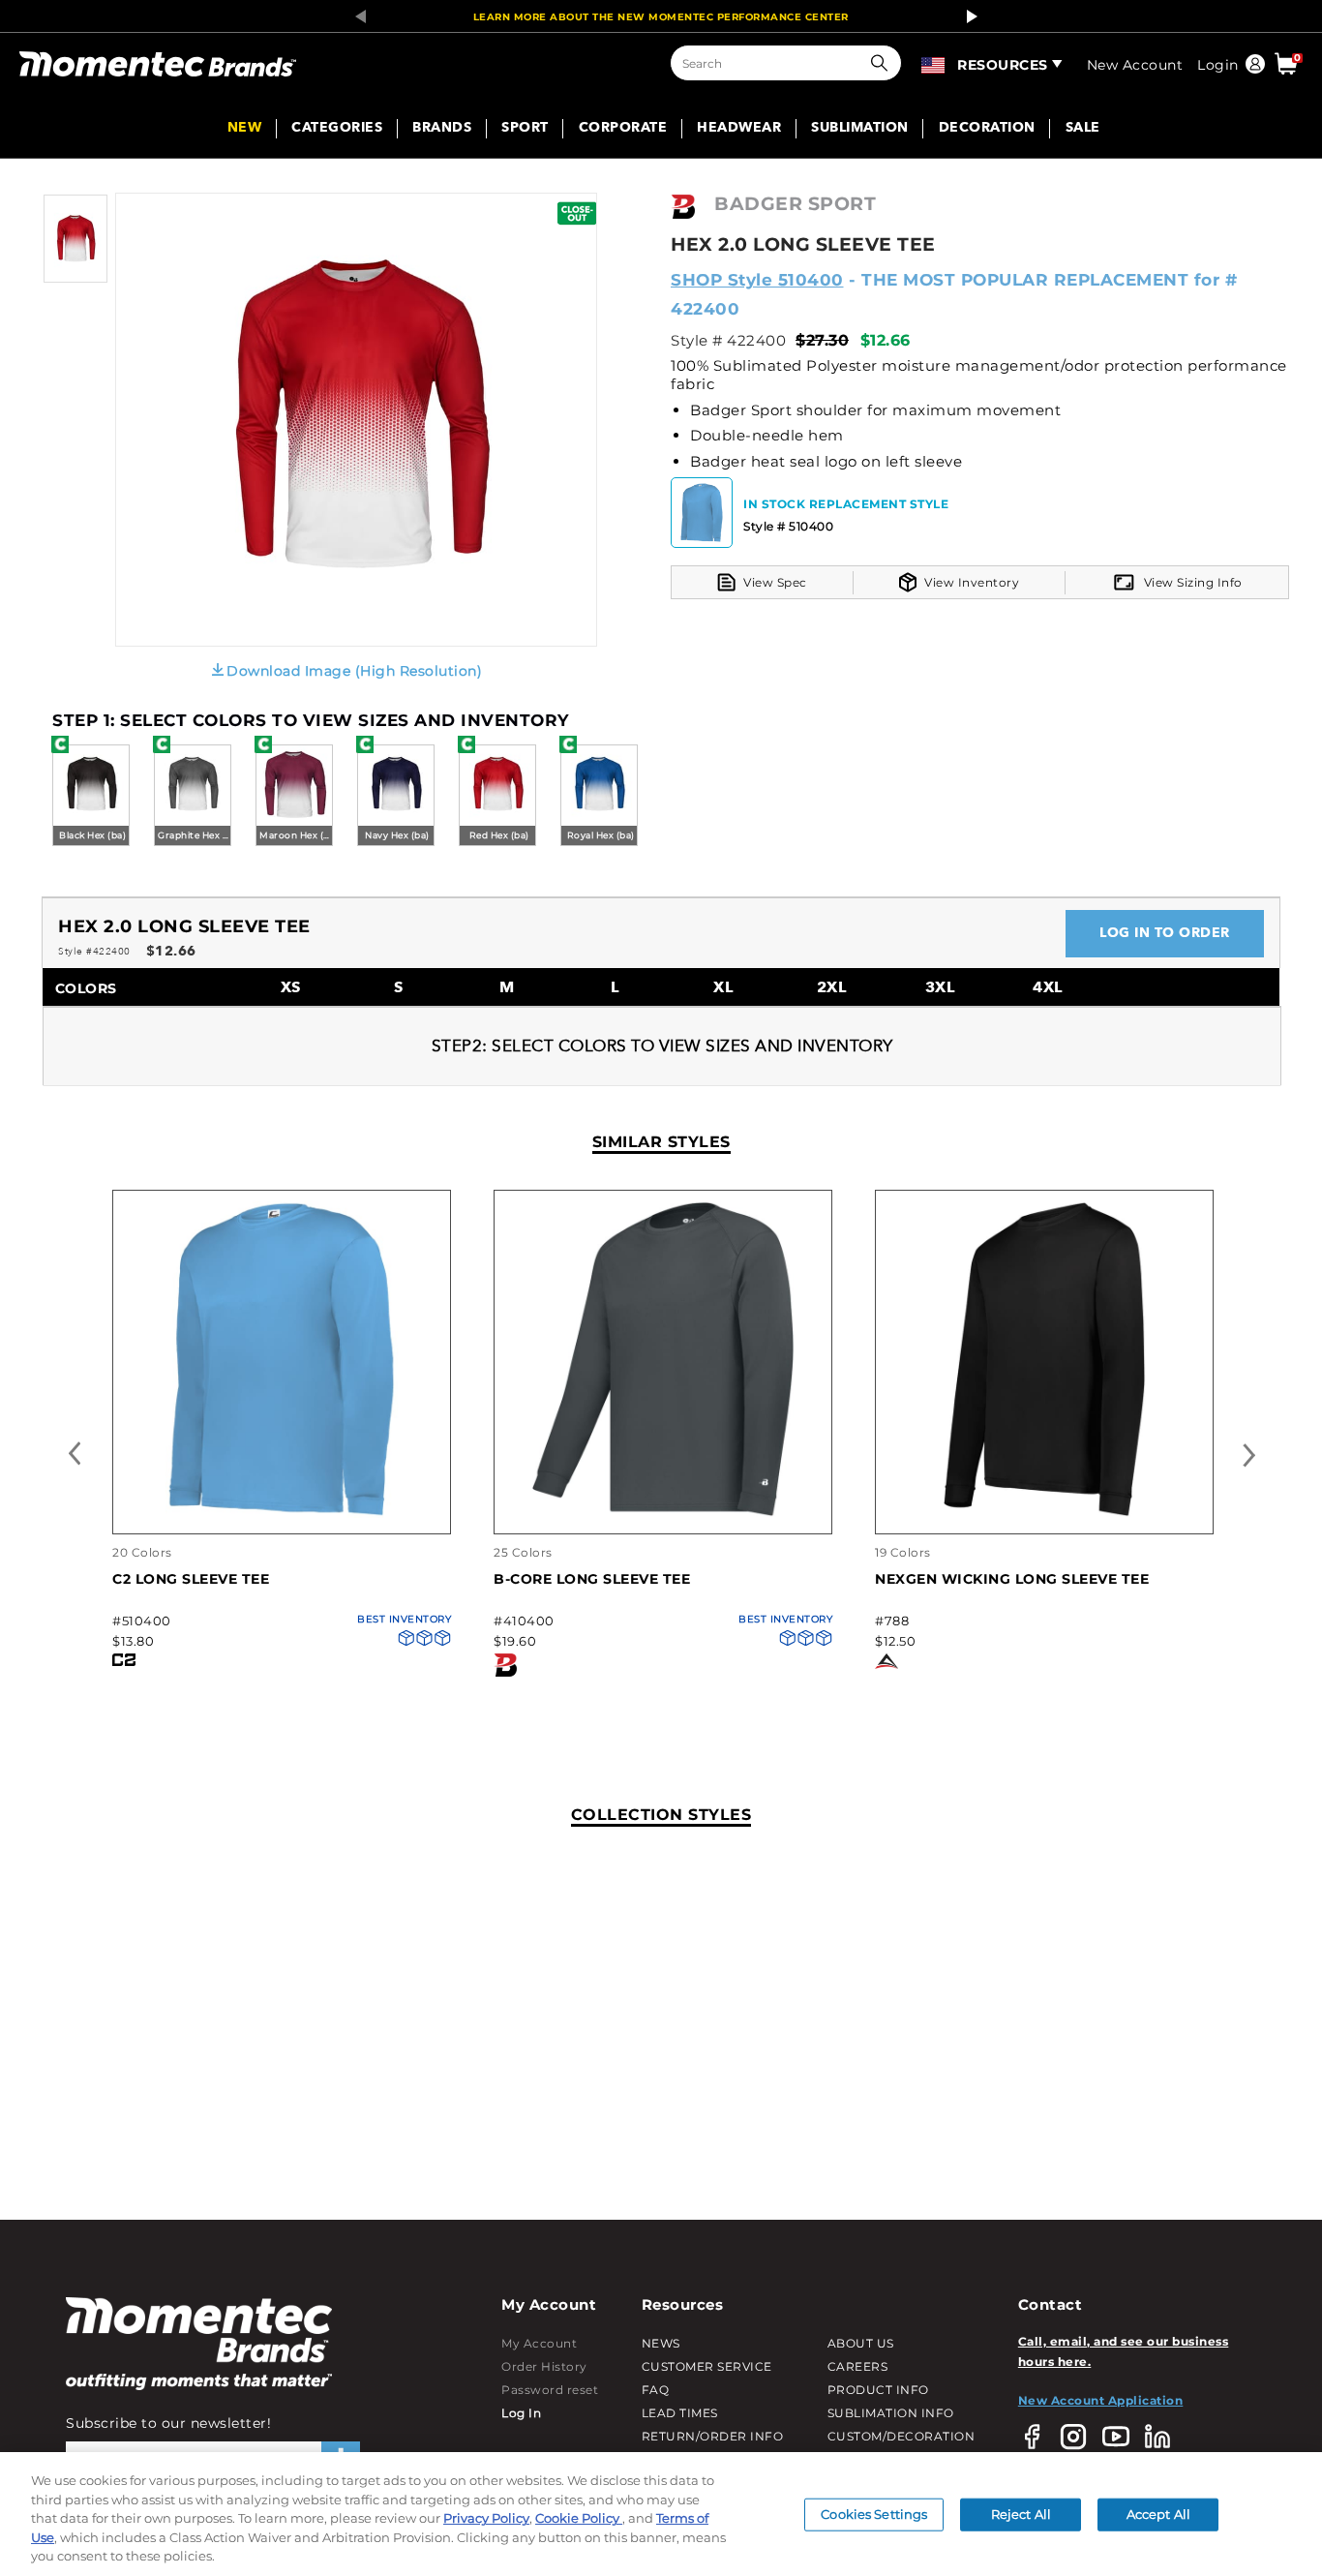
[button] (884, 63)
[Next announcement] (967, 16)
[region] (661, 2514)
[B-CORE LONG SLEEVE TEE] (663, 1514)
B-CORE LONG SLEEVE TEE (592, 1579)
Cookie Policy (579, 2518)
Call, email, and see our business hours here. (1124, 2351)
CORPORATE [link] (623, 129)
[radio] (91, 797)
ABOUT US (861, 2343)
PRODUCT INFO (878, 2390)
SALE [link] (1083, 129)
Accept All (1158, 2514)
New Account (1135, 65)
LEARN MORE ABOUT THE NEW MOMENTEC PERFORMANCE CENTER (661, 17)
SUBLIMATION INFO (891, 2413)
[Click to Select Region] (934, 63)
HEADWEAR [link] (739, 129)
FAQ (656, 2390)
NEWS (661, 2343)
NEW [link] (245, 129)
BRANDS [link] (442, 129)
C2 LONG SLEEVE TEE (191, 1579)
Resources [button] (1003, 65)
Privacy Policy (486, 2518)
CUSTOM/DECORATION (901, 2436)
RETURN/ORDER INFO (713, 2436)
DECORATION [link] (987, 129)
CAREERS (858, 2366)
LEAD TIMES (680, 2413)
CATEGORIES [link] (337, 129)
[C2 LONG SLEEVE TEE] (282, 1514)
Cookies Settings (874, 2514)
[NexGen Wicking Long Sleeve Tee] (1044, 1514)
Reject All (1021, 2514)
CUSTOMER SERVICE (707, 2366)
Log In (521, 2413)
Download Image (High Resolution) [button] (354, 671)
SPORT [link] (525, 129)
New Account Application (1101, 2400)
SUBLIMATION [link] (860, 129)
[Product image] (75, 278)
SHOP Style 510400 (757, 280)
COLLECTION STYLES (661, 1815)
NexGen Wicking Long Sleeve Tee (1012, 1579)
